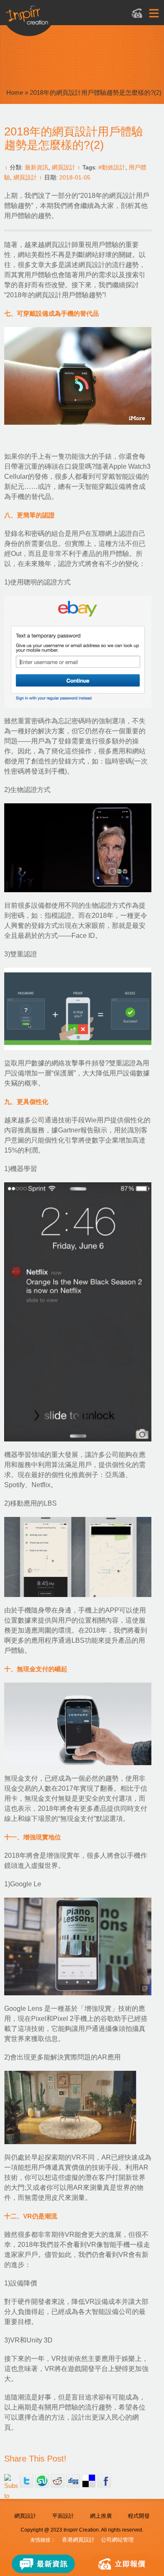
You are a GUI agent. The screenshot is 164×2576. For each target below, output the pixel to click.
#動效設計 (112, 167)
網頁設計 (63, 167)
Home (15, 92)
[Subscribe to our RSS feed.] (11, 2481)
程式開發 (139, 2516)
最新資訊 (37, 167)
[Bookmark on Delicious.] (89, 2481)
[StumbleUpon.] (42, 2481)
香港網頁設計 (78, 2540)
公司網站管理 (117, 2540)
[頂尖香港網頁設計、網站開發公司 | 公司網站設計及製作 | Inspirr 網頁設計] (72, 19)
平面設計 (63, 2516)
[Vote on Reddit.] (58, 2481)
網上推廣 (101, 2516)
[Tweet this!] (26, 2481)
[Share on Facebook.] (104, 2481)
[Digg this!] (73, 2481)
